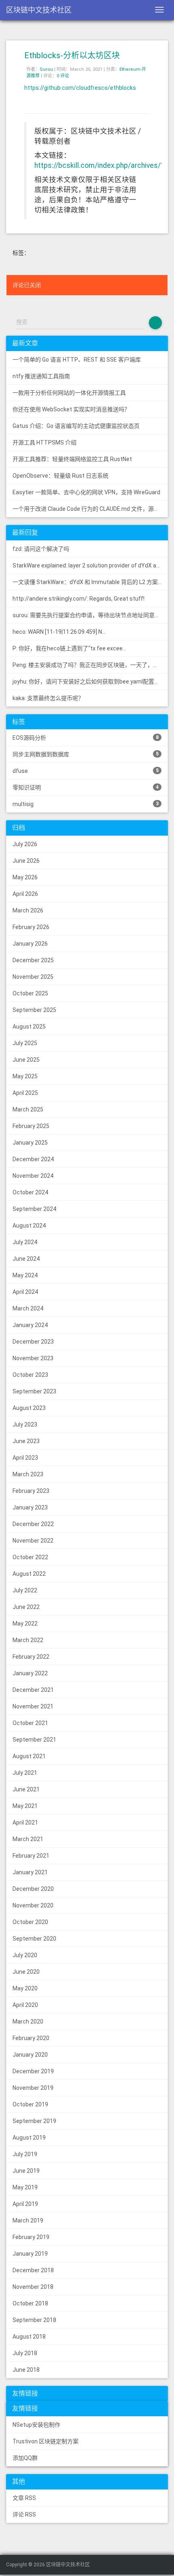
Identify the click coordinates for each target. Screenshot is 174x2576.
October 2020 (30, 1922)
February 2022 (31, 1657)
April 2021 (25, 1822)
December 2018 (33, 2270)
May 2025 (25, 1076)
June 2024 (26, 1259)
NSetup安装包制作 (36, 2425)
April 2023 (25, 1458)
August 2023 (29, 1408)
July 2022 (25, 1590)
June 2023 (26, 1441)
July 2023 (25, 1425)
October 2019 (30, 2104)
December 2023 (33, 1342)
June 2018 (26, 2370)
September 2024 (34, 1209)
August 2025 (29, 1027)
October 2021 (30, 1723)
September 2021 (34, 1740)
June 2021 (26, 1789)
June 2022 (26, 1607)
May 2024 (25, 1275)
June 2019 (26, 2171)
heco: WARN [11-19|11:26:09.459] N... (59, 632)
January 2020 (30, 2055)
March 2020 (28, 2021)
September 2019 (34, 2121)
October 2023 (30, 1375)
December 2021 (33, 1690)
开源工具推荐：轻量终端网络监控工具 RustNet (72, 459)
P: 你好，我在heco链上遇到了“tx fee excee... (69, 648)
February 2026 (31, 927)
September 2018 (34, 2320)
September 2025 (34, 1010)
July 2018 (25, 2353)
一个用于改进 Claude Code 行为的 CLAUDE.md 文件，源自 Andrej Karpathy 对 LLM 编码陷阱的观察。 (90, 509)
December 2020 (33, 1889)
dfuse (86, 771)
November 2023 (33, 1358)
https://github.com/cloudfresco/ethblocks (80, 88)
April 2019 (25, 2204)
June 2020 (26, 1972)
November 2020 (33, 1905)
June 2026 (26, 861)
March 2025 (28, 1109)
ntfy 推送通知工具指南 (41, 376)
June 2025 (26, 1060)
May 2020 (25, 1988)
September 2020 (34, 1939)
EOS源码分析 (86, 738)
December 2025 (33, 960)
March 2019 (28, 2220)
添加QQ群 (25, 2458)
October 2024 (30, 1192)
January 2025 (30, 1143)
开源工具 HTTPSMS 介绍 (45, 442)
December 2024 (33, 1159)
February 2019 (31, 2237)
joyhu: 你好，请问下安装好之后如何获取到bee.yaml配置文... (88, 682)
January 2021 (30, 1872)
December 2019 (33, 2071)
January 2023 (30, 1507)
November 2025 (33, 977)
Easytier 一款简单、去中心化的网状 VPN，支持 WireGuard (86, 492)
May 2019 (25, 2187)
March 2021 (28, 1839)
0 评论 (63, 76)
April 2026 (25, 894)
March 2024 (28, 1308)
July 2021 (25, 1773)
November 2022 (33, 1541)
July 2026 (25, 844)
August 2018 (29, 2337)
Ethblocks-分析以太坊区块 (72, 55)
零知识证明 (86, 787)
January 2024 (30, 1325)
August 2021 (29, 1756)
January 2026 (30, 944)
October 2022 (30, 1557)
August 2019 (29, 2138)
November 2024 (33, 1176)
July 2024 (25, 1242)
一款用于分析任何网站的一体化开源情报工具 (69, 393)
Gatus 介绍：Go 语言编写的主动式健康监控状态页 (76, 426)
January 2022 (30, 1673)
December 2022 (33, 1524)
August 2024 (29, 1226)
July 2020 (25, 1955)
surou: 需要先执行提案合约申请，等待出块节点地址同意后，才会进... (90, 615)
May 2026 (25, 877)
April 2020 (25, 2005)
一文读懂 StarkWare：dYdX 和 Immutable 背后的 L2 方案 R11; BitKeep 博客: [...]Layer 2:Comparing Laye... (90, 582)
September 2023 (34, 1391)
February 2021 (31, 1856)
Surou (46, 69)
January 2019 (30, 2254)
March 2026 (28, 910)
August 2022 (29, 1574)
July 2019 (25, 2154)
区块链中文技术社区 (39, 10)
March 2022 (28, 1640)
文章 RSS (24, 2498)
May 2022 (25, 1623)
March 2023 (28, 1474)
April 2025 (25, 1093)
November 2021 (33, 1706)
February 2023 (31, 1491)
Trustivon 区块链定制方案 (46, 2441)
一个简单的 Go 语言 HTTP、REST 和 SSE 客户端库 (77, 360)
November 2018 (33, 2287)
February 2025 (31, 1126)
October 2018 (30, 2303)
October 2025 (30, 993)
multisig (86, 804)
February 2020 (31, 2038)
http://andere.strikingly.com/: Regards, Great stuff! (79, 599)
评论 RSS (24, 2515)
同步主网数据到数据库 (86, 754)
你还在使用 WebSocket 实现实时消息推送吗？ (71, 409)
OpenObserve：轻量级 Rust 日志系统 (60, 476)
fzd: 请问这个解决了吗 (41, 549)
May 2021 (25, 1806)
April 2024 (25, 1292)
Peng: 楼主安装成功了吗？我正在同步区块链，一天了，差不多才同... (90, 665)
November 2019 (33, 2088)
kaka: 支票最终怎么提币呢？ (48, 698)
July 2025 (25, 1043)
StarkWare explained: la (90, 565)
